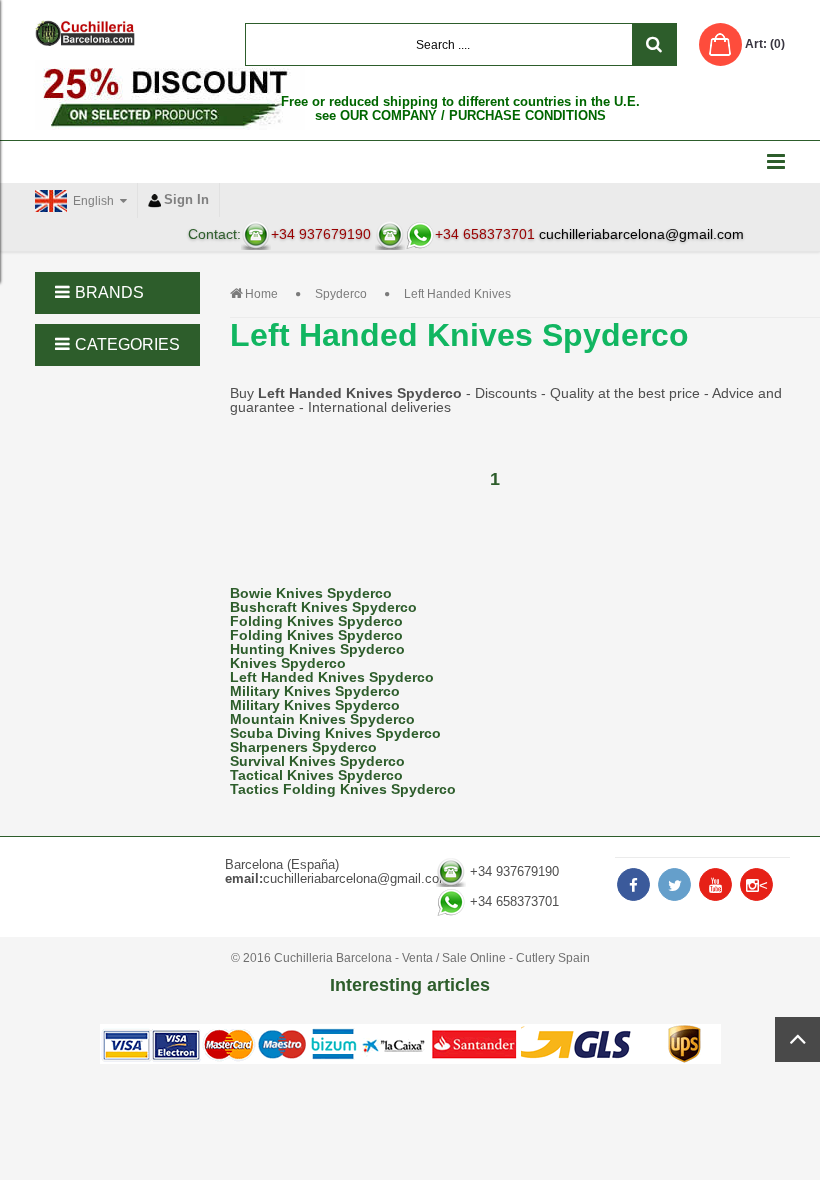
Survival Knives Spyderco (317, 761)
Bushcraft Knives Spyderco (323, 607)
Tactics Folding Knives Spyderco (343, 789)
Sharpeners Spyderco (303, 747)
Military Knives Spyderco (315, 691)
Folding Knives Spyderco (316, 621)
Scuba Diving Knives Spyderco (335, 733)
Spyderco (341, 294)
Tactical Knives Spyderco (316, 775)
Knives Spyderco (288, 663)
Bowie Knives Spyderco (311, 593)
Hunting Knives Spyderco (317, 649)
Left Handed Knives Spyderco (332, 677)
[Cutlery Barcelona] (85, 33)
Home (261, 294)
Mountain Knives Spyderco (322, 719)
